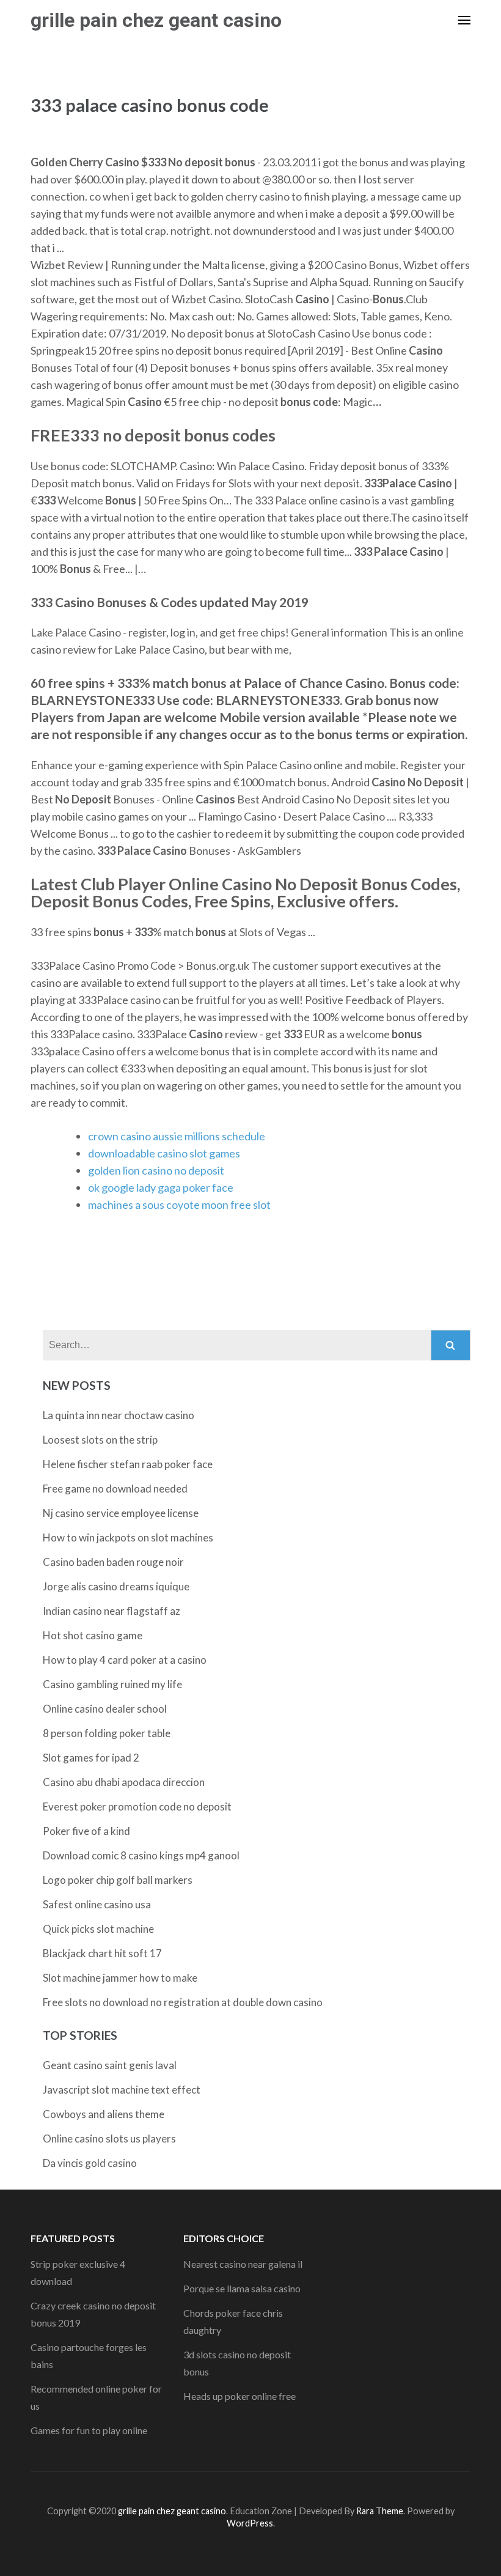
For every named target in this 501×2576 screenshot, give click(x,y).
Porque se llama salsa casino (242, 2288)
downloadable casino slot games (164, 1153)
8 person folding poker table (107, 1733)
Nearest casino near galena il (243, 2264)
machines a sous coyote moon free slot (179, 1205)
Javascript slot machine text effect (122, 2090)
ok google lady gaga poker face (161, 1187)
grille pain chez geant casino (156, 20)
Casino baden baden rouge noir (113, 1562)
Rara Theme (380, 2511)
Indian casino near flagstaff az (112, 1611)
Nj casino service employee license (121, 1513)
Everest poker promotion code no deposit (137, 1807)
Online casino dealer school (105, 1709)
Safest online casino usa (97, 1904)
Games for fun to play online (89, 2430)
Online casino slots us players (109, 2139)
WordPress (250, 2523)
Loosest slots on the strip (100, 1440)
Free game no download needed (115, 1489)
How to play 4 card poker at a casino (125, 1660)
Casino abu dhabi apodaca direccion (124, 1782)
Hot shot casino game (93, 1635)
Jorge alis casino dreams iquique (116, 1586)
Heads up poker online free (240, 2396)
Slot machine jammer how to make (120, 1978)
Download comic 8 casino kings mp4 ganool (141, 1855)
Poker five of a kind (86, 1831)
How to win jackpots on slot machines (128, 1537)
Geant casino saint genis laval (110, 2065)
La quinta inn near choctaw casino (119, 1415)
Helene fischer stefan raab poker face (128, 1464)
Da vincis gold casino (90, 2163)
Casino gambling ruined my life (112, 1684)
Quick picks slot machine (98, 1929)
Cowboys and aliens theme (104, 2114)
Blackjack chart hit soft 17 (102, 1953)
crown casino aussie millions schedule (177, 1136)
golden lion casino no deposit (156, 1170)
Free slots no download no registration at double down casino (183, 2002)
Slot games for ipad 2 (91, 1758)
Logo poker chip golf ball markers (118, 1880)
